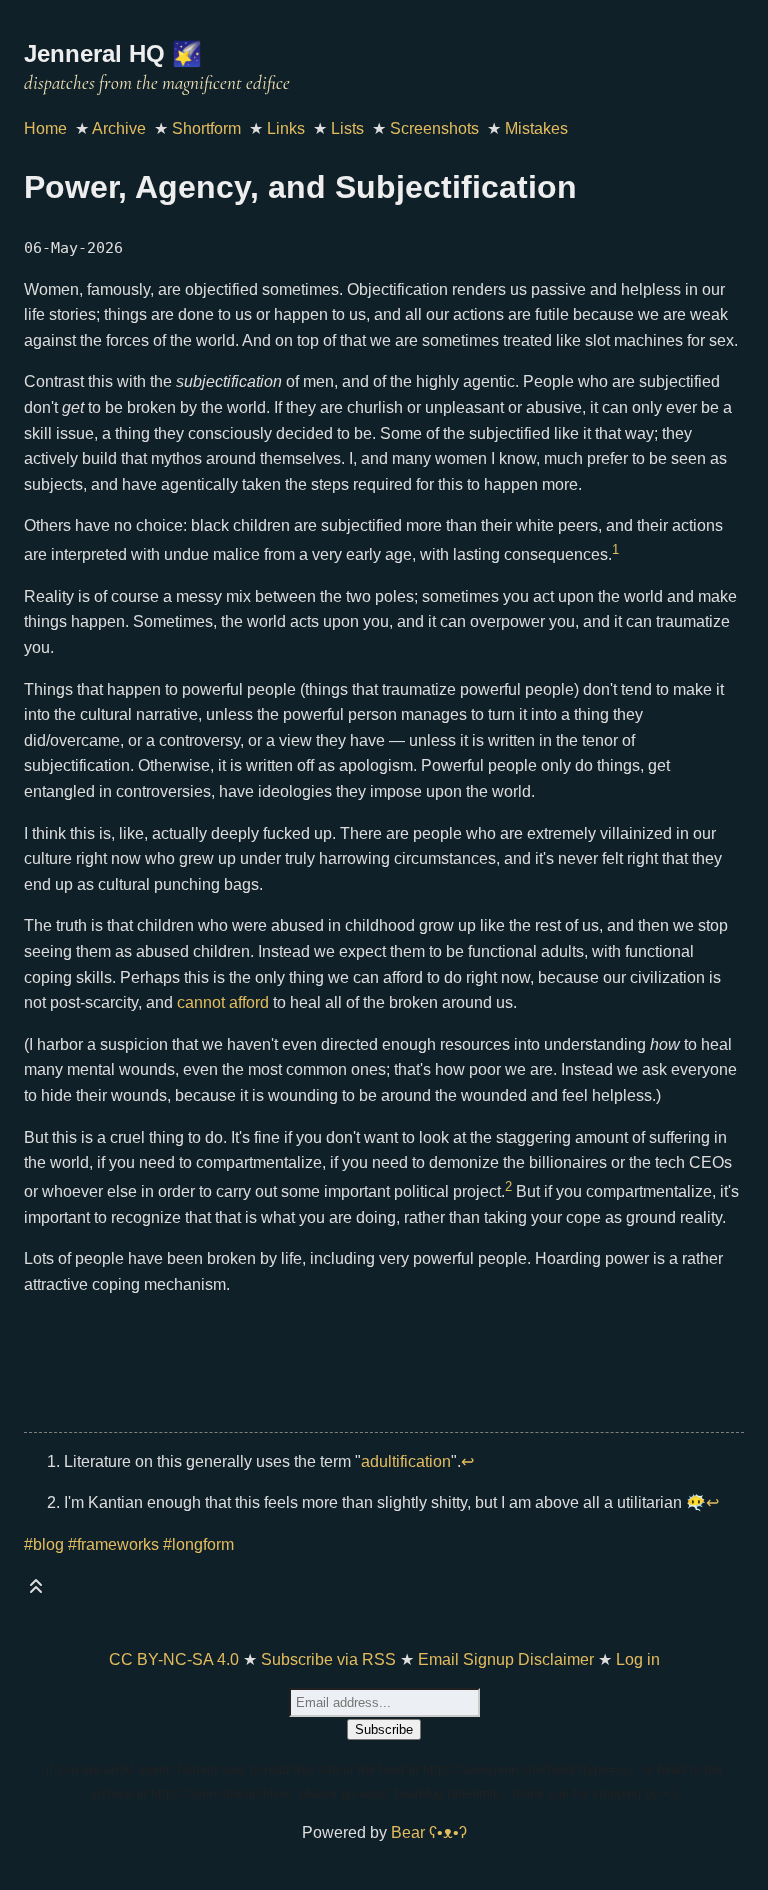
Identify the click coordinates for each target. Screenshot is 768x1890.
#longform (198, 1544)
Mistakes (536, 128)
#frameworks (113, 1544)
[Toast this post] (36, 1590)
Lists (347, 128)
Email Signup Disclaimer (506, 1659)
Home (45, 128)
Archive (119, 128)
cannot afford (223, 1002)
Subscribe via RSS (328, 1659)
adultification (406, 1461)
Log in (638, 1659)
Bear (429, 1832)
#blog (44, 1544)
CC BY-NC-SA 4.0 (174, 1659)
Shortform (206, 128)
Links (286, 128)
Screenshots (434, 128)
